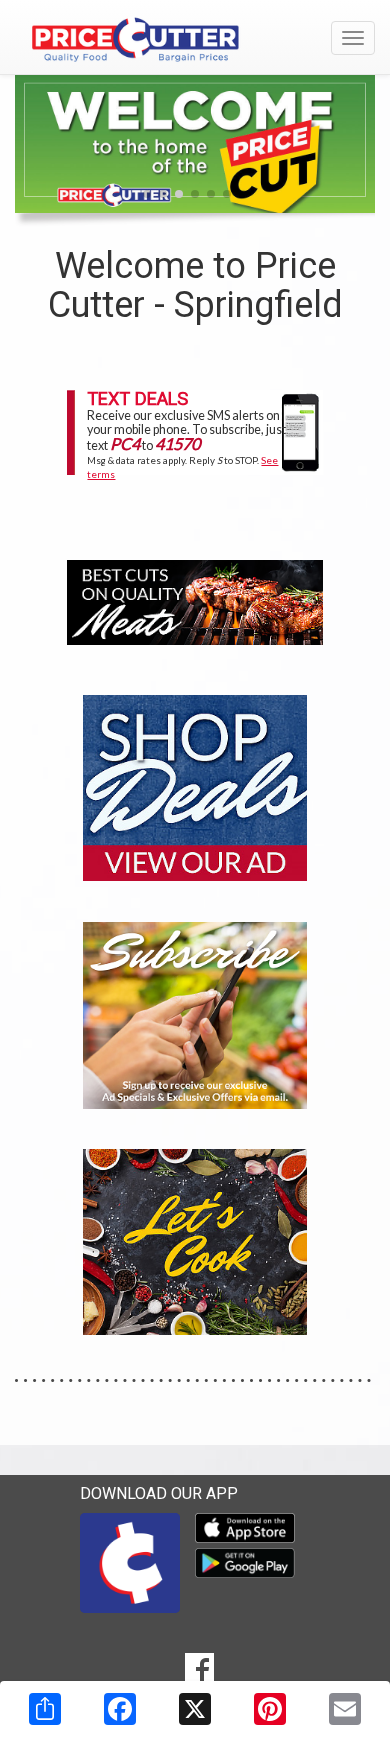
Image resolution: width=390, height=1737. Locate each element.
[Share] (45, 1709)
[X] (195, 1709)
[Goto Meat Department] (195, 600)
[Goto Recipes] (195, 1240)
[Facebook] (120, 1709)
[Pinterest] (270, 1709)
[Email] (345, 1709)
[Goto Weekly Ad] (195, 786)
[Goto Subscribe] (195, 1013)
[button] (147, 194)
